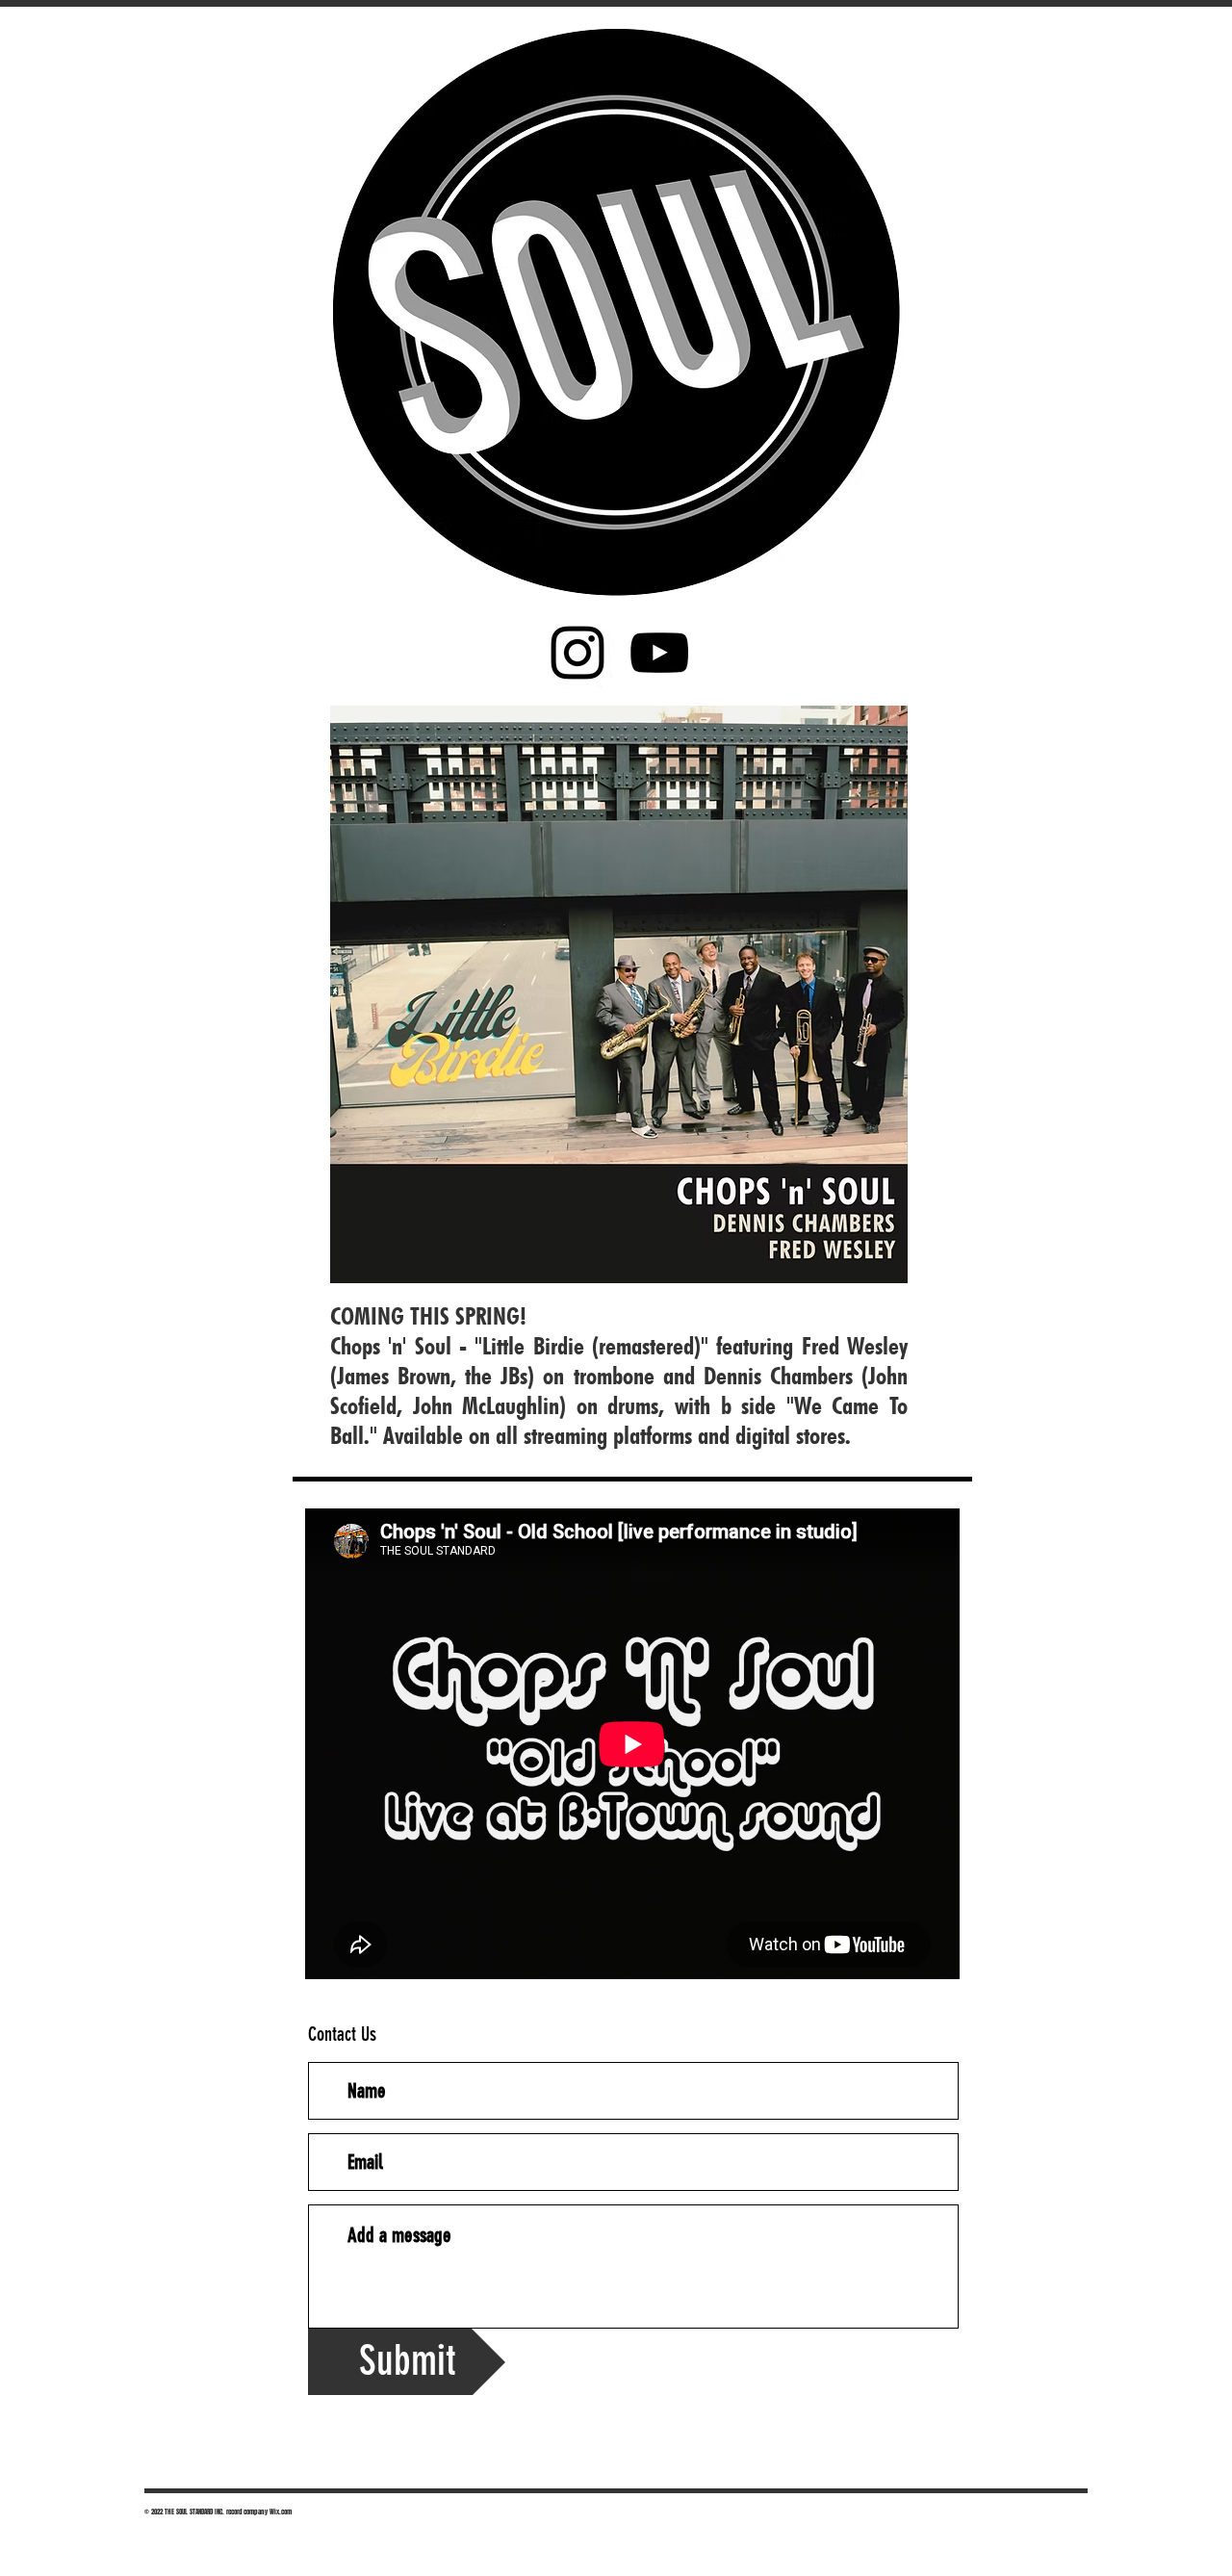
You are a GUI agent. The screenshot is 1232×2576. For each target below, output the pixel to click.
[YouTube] (659, 653)
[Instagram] (577, 653)
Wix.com (281, 2512)
